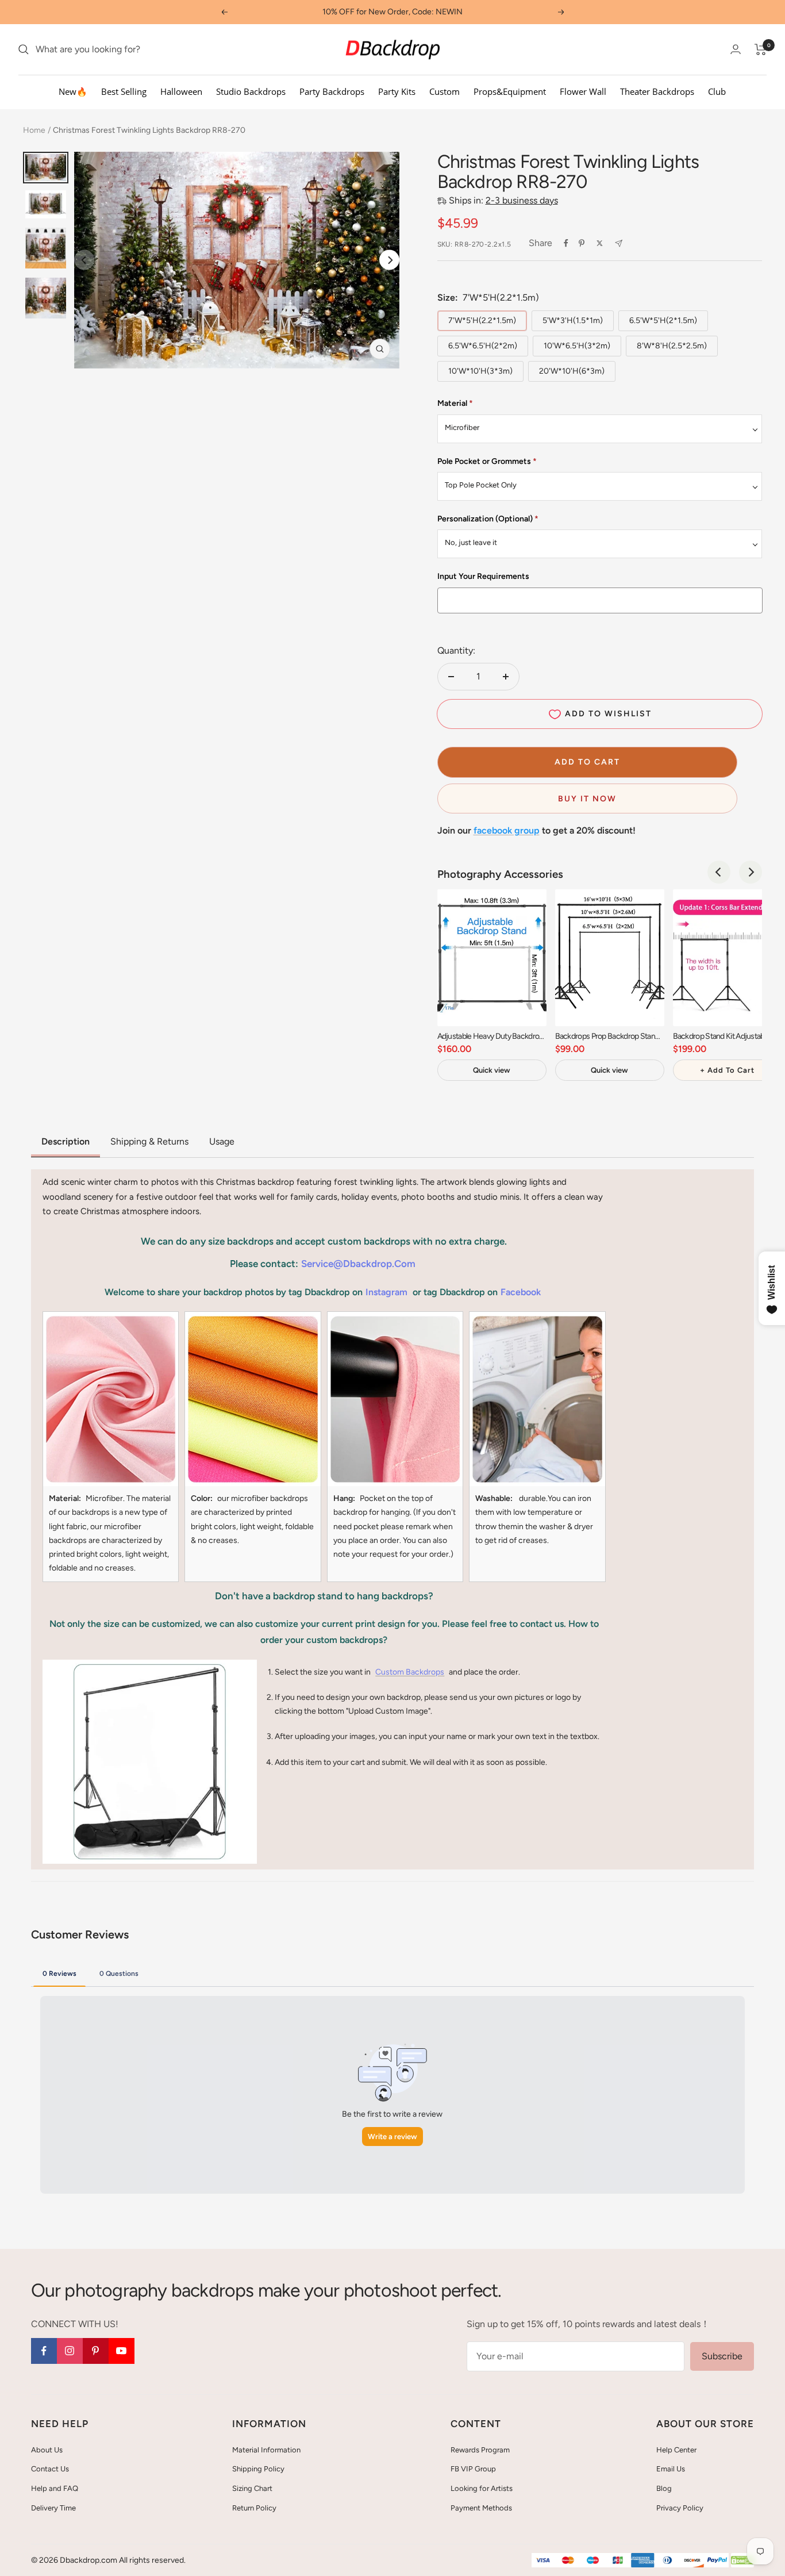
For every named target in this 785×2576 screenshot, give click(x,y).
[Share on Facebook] (566, 243)
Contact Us (50, 2469)
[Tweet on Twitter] (600, 243)
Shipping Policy (258, 2469)
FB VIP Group (473, 2469)
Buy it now (587, 799)
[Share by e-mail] (619, 243)
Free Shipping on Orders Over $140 (392, 12)
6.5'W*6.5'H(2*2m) (483, 346)
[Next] (389, 260)
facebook (521, 1292)
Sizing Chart (252, 2488)
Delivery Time (53, 2508)
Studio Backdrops (251, 91)
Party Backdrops (332, 91)
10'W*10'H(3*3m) (480, 371)
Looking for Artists (482, 2488)
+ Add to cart (727, 1070)
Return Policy (254, 2508)
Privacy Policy (680, 2508)
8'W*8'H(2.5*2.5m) (672, 346)
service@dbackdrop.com (358, 1264)
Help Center (676, 2450)
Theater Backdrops (657, 91)
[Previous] (719, 872)
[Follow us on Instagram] (70, 2351)
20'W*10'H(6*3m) (572, 371)
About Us (47, 2450)
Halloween (181, 91)
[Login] (736, 49)
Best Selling (124, 91)
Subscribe (722, 2356)
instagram (386, 1292)
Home (34, 130)
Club (717, 91)
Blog (664, 2488)
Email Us (671, 2469)
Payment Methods (481, 2508)
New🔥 (73, 91)
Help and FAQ (55, 2488)
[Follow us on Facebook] (44, 2351)
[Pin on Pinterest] (582, 243)
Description (66, 1141)
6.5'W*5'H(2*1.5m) (663, 320)
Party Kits (397, 91)
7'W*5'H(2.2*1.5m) (482, 320)
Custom (445, 91)
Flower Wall (583, 91)
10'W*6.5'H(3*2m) (577, 346)
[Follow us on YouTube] (122, 2351)
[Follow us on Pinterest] (96, 2351)
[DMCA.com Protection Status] (742, 2561)
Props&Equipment (510, 91)
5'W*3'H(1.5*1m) (573, 320)
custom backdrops (410, 1672)
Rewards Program (480, 2450)
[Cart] (761, 49)
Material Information (266, 2450)
